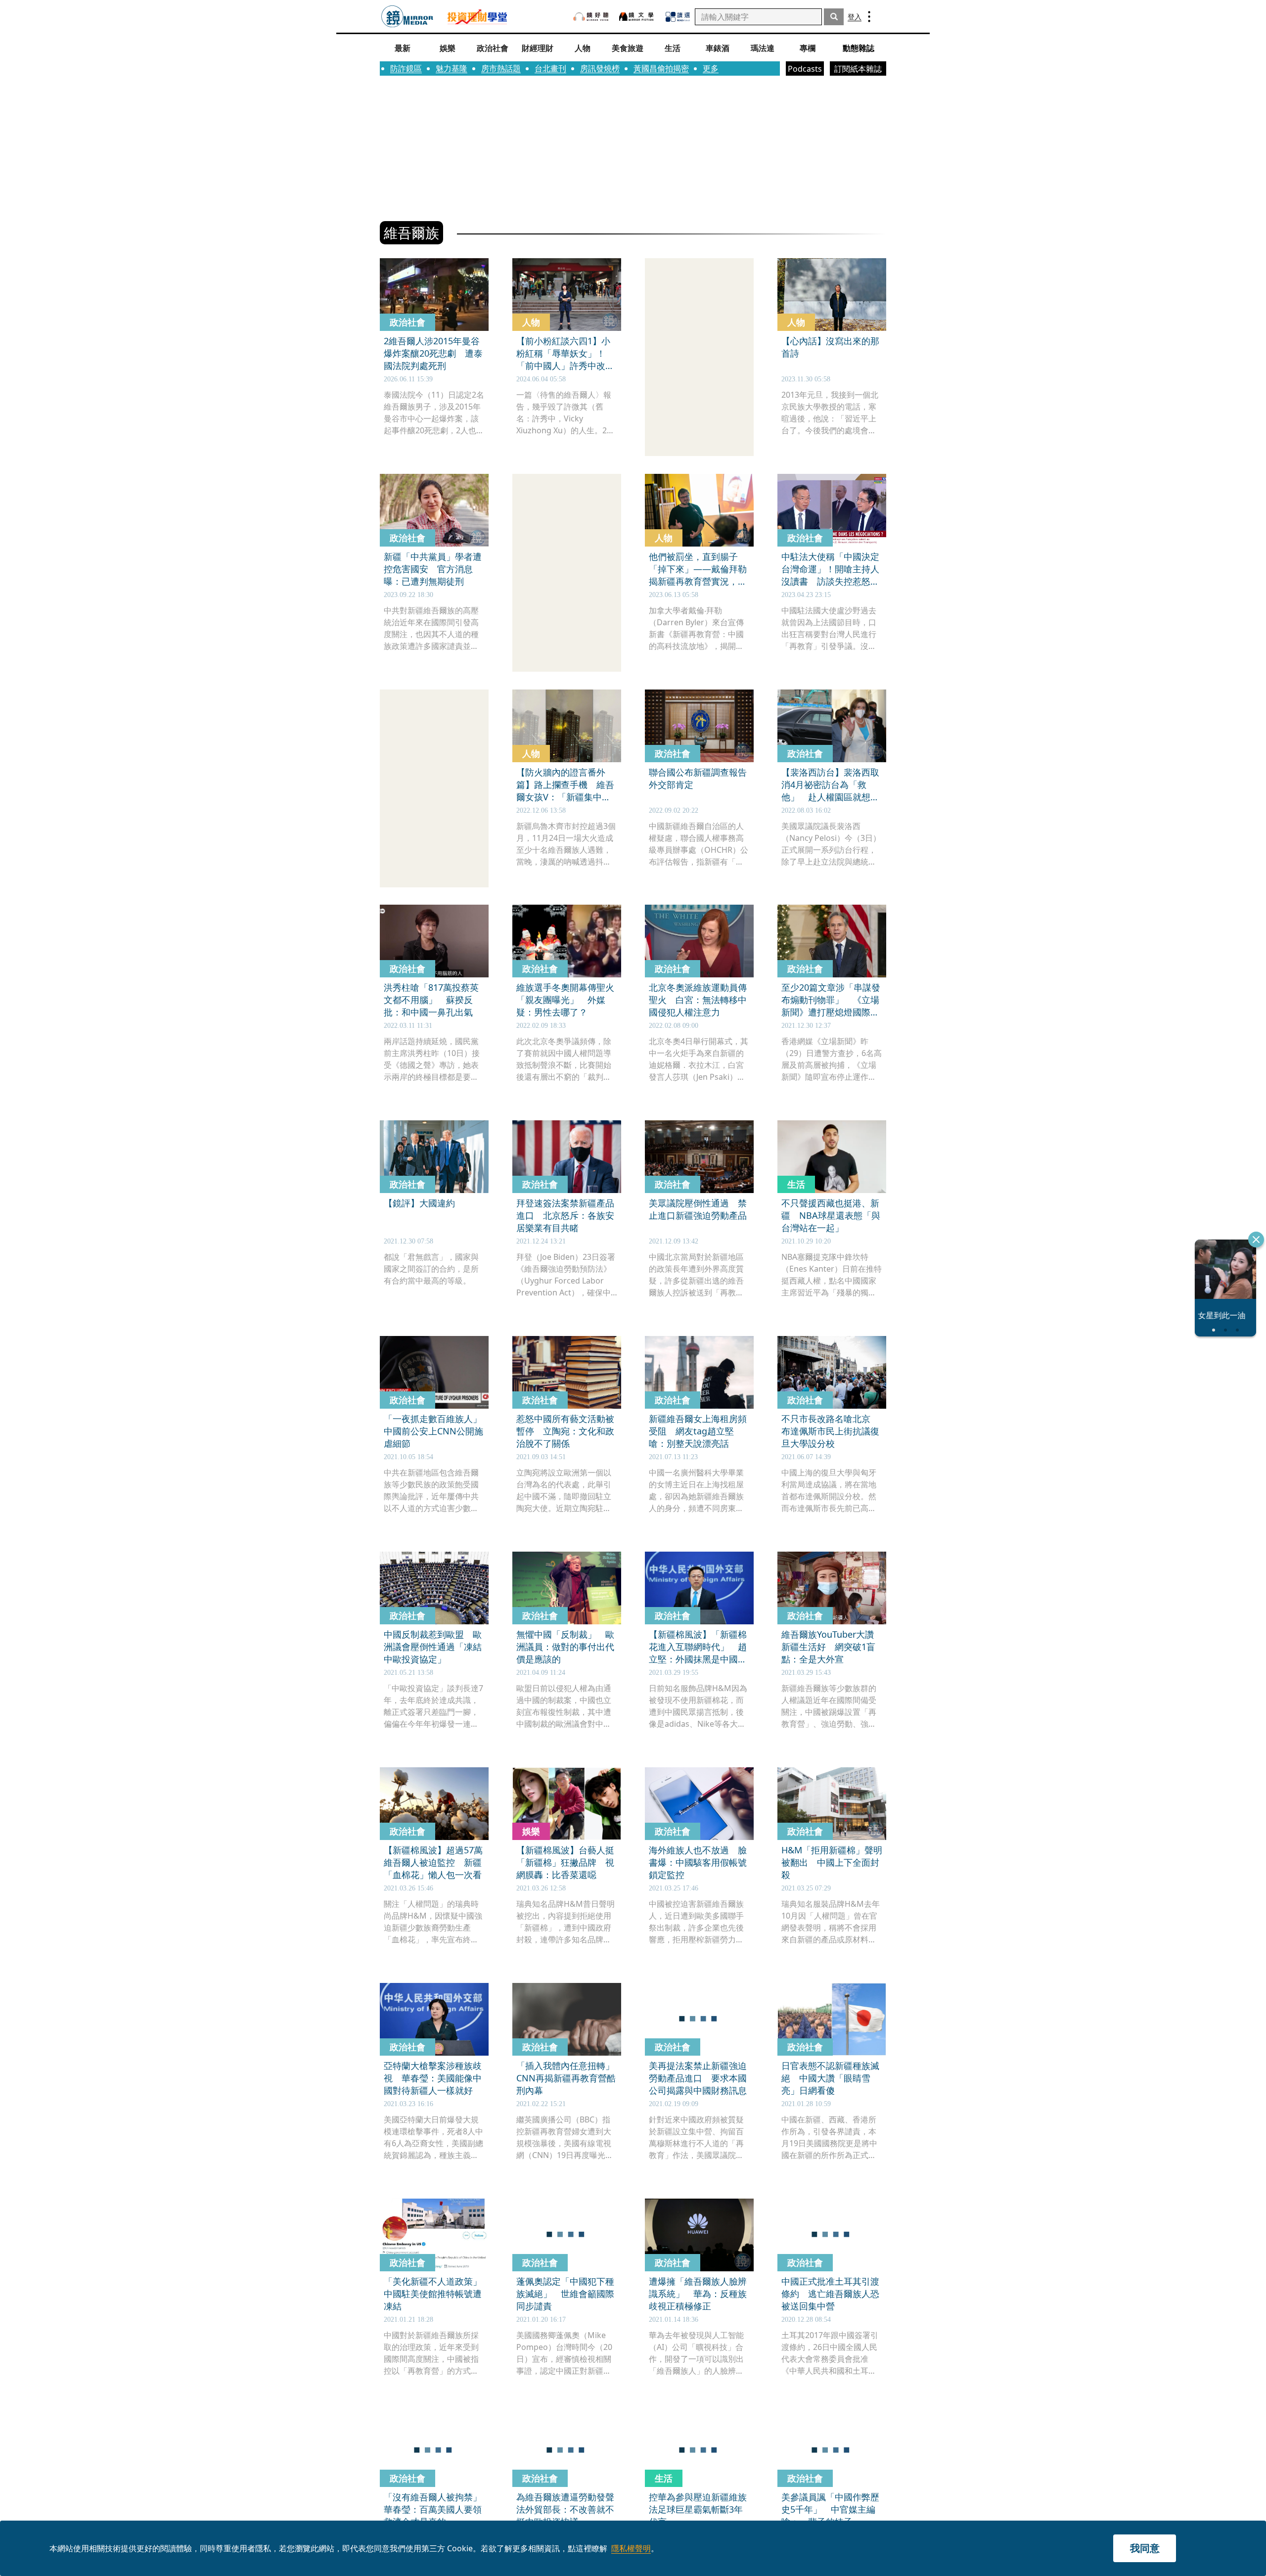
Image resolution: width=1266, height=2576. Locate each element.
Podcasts (805, 69)
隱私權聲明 (631, 2548)
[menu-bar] (869, 17)
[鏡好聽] (591, 17)
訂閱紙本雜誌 (858, 69)
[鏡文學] (637, 17)
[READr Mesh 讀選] (678, 17)
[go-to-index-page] (407, 17)
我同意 (1145, 2548)
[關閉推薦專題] (1256, 1240)
